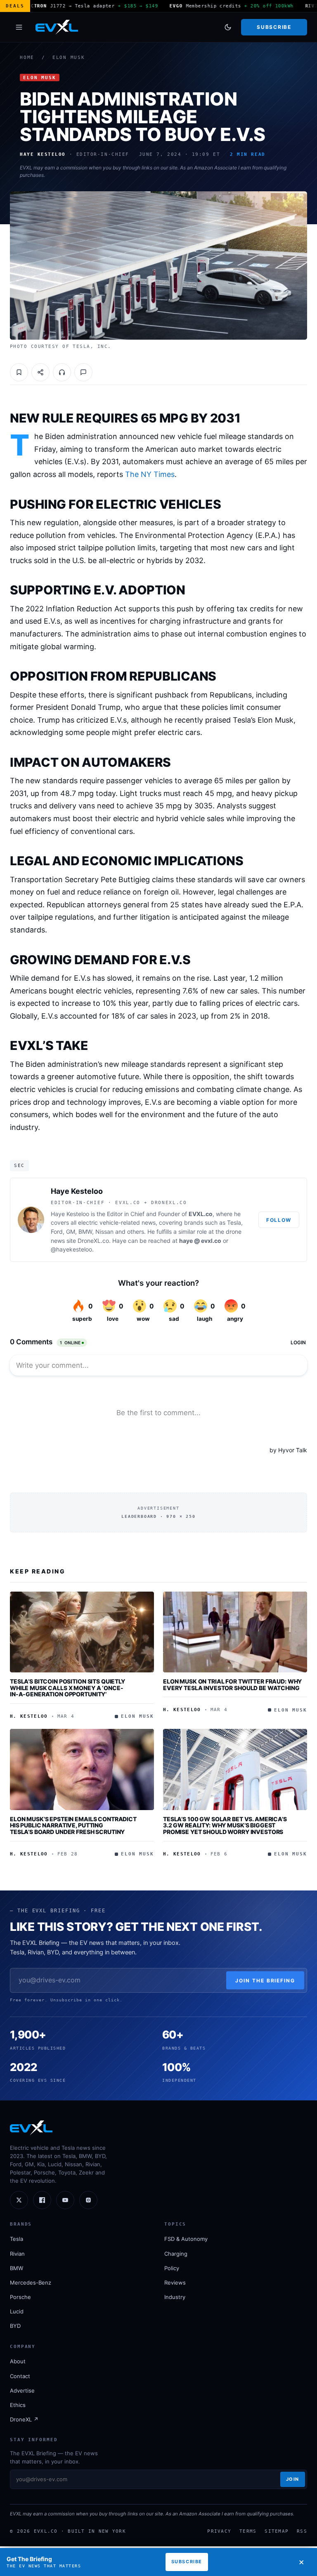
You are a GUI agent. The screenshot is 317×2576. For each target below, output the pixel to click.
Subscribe (274, 27)
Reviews (175, 2282)
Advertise (22, 2390)
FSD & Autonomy (186, 2239)
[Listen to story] (62, 372)
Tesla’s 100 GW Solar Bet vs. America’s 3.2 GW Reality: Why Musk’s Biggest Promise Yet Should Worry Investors (225, 1825)
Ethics (18, 2405)
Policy (172, 2268)
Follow (279, 1220)
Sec (19, 1165)
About (18, 2361)
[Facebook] (42, 2200)
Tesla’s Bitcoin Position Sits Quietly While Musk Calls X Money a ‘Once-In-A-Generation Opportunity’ (67, 1688)
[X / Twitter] (19, 2200)
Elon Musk (69, 58)
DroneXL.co (93, 1241)
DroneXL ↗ (24, 2419)
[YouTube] (65, 2200)
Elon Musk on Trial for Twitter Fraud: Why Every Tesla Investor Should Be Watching (232, 1685)
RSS (302, 2531)
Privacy (219, 2531)
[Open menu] (19, 27)
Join (293, 2479)
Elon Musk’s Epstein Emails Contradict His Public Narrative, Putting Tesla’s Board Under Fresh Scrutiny (73, 1825)
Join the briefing (265, 1981)
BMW (17, 2268)
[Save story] (19, 372)
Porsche (20, 2297)
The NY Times (150, 474)
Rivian (17, 2254)
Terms (248, 2531)
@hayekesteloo (71, 1249)
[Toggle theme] (228, 27)
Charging (176, 2254)
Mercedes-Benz (31, 2282)
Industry (175, 2297)
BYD (15, 2326)
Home (27, 58)
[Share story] (40, 372)
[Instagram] (88, 2200)
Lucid (17, 2311)
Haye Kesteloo (77, 1191)
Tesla (17, 2239)
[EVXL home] (57, 27)
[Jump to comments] (83, 372)
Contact (20, 2376)
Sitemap (277, 2531)
